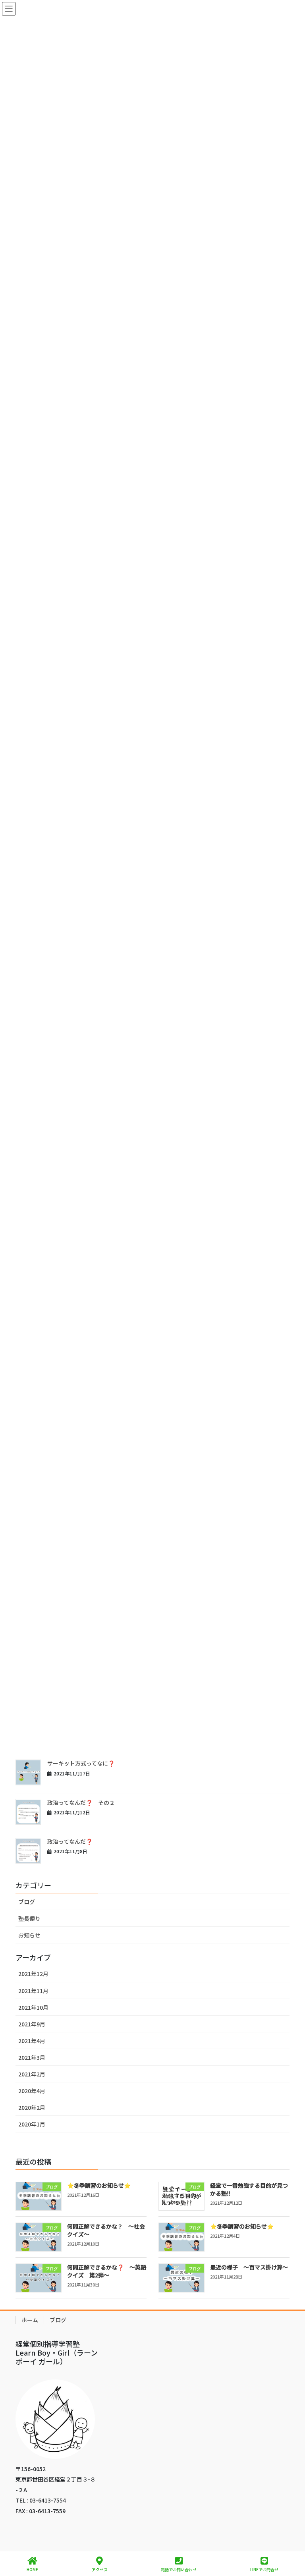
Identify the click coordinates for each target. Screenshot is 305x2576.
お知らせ (29, 1935)
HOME (32, 2569)
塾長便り (29, 1918)
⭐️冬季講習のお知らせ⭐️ (99, 2185)
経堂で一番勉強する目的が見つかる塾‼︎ (249, 2189)
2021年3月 (32, 2057)
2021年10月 (33, 2007)
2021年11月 (33, 1991)
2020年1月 (32, 2124)
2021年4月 (32, 2041)
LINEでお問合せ (264, 2569)
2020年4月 (32, 2091)
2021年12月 (33, 1974)
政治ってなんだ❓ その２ (81, 1802)
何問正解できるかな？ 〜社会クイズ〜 (106, 2230)
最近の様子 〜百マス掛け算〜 (249, 2267)
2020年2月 (32, 2107)
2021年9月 (32, 2024)
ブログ (27, 1902)
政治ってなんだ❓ (70, 1841)
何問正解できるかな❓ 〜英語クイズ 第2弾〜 (107, 2271)
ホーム (30, 2320)
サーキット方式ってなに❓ (81, 1763)
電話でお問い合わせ (179, 2569)
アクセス (100, 2569)
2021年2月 (32, 2074)
